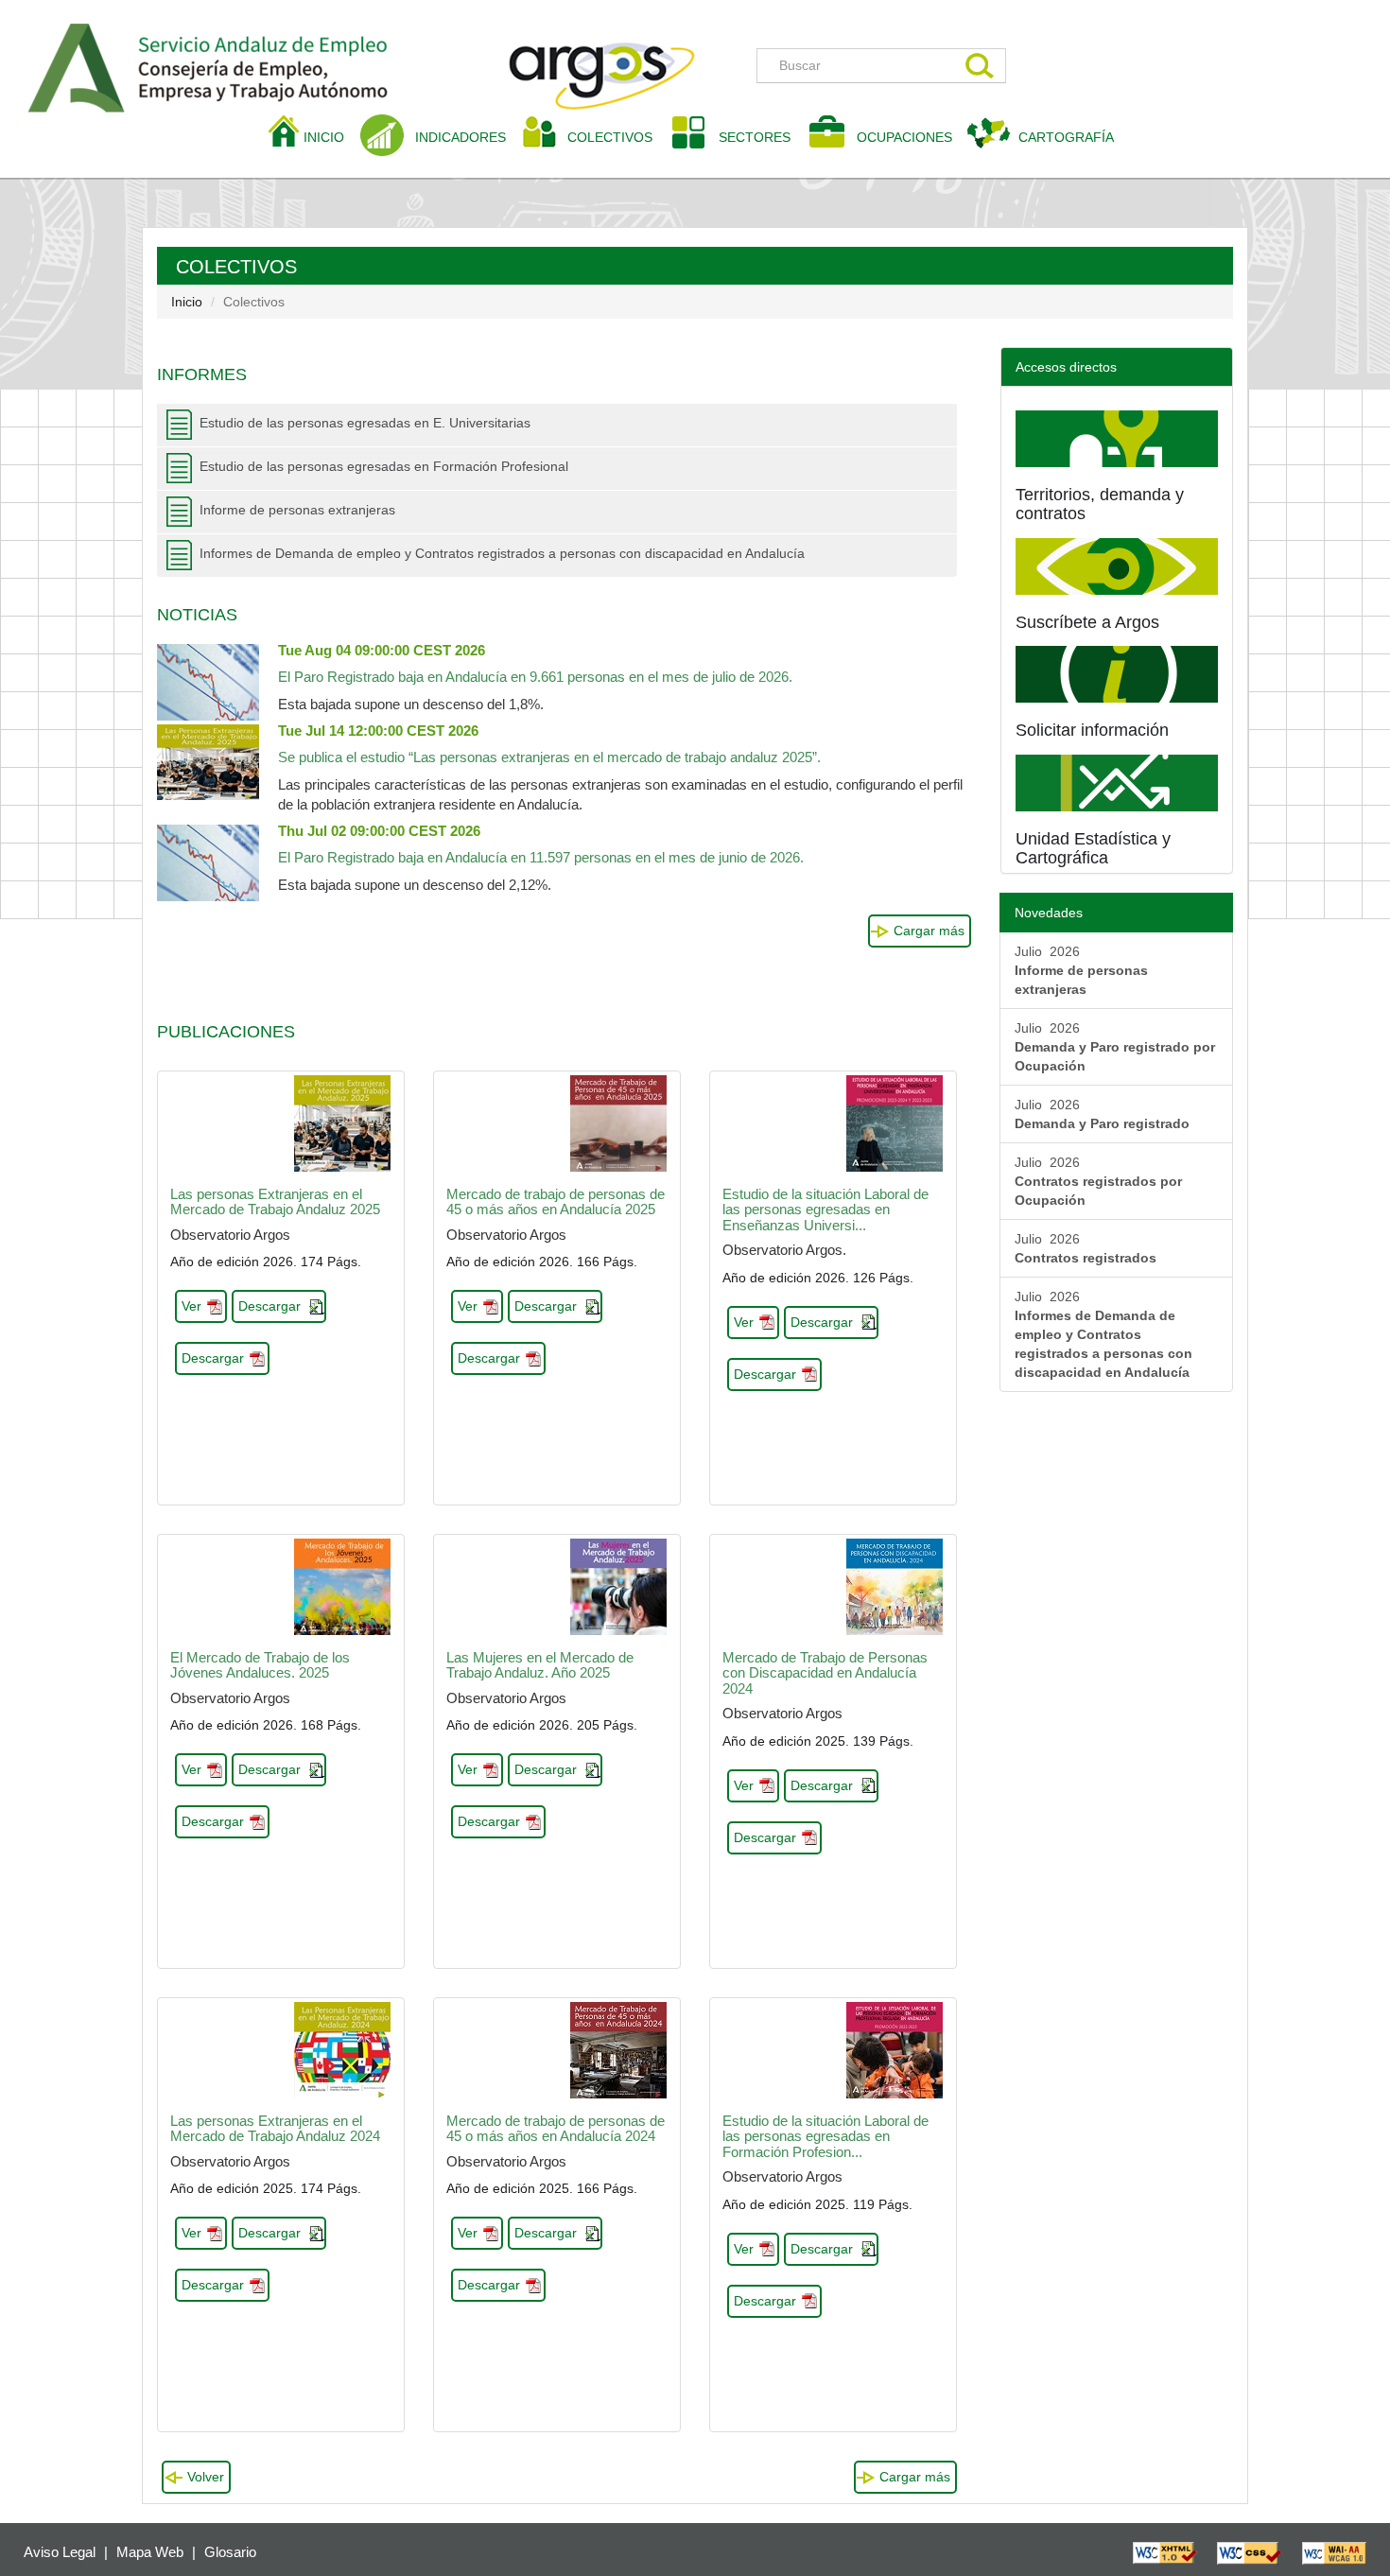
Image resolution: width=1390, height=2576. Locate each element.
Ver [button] (191, 1306)
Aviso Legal (60, 2552)
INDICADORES (460, 137)
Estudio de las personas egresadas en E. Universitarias (365, 423)
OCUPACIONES (904, 137)
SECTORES (755, 137)
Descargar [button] (269, 1306)
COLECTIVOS (617, 137)
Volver (206, 2477)
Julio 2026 (1081, 970)
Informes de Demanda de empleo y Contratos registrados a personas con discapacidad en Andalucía (502, 553)
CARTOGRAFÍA (1066, 137)
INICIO (331, 137)
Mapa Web (150, 2552)
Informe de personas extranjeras (297, 510)
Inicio (187, 302)
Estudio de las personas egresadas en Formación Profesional (384, 466)
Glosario (230, 2552)
